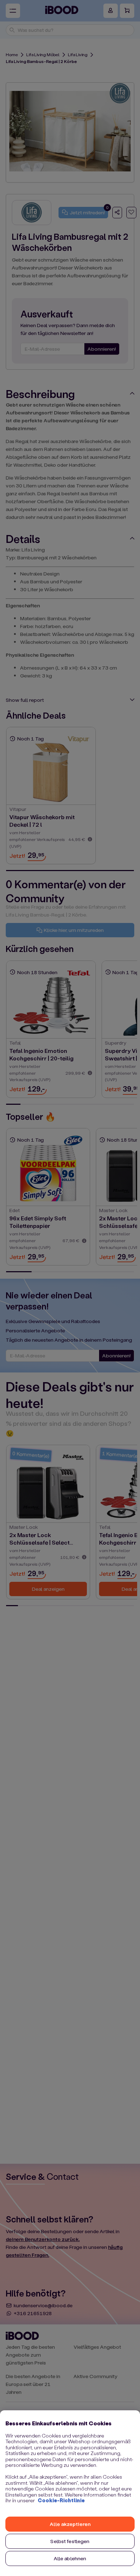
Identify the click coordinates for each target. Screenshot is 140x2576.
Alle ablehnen (70, 2558)
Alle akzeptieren (70, 2524)
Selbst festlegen (70, 2541)
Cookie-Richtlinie (61, 2500)
